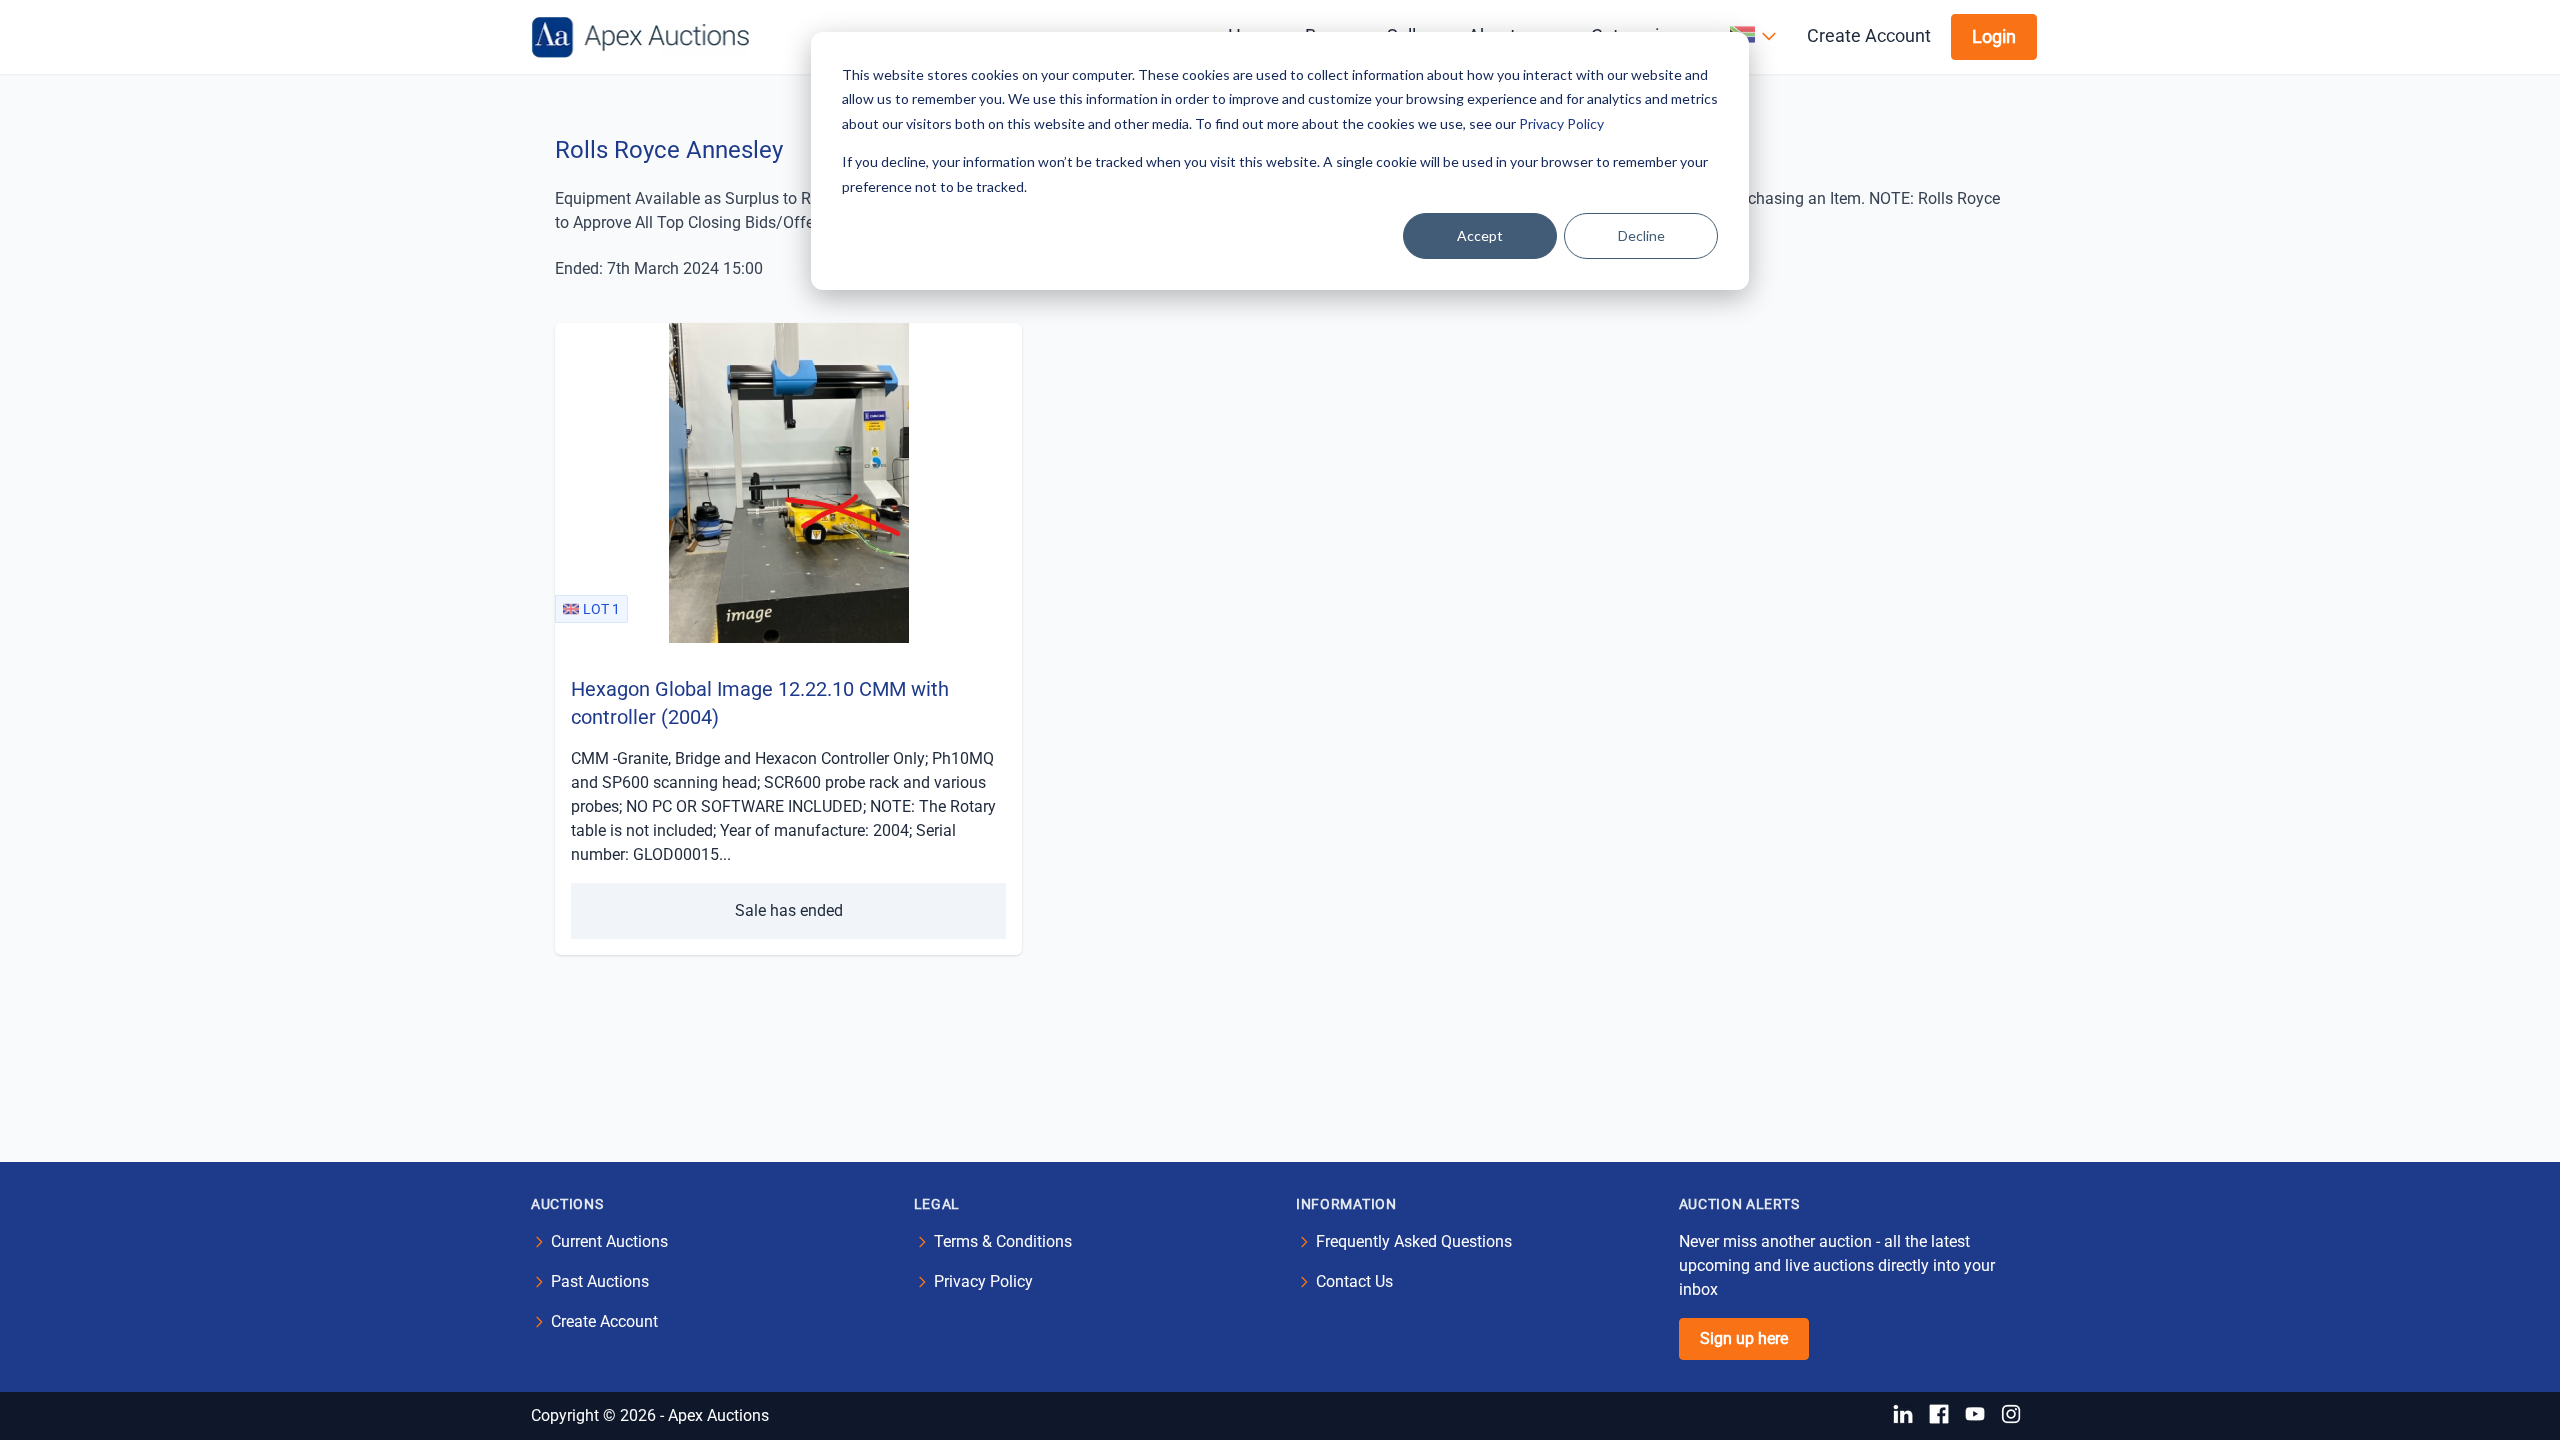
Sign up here (1744, 1338)
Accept (1480, 235)
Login (1994, 36)
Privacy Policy (1561, 123)
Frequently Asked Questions (1414, 1241)
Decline (1641, 235)
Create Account (1869, 35)
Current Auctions (609, 1241)
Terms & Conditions (1003, 1241)
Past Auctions (600, 1281)
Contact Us (1354, 1281)
